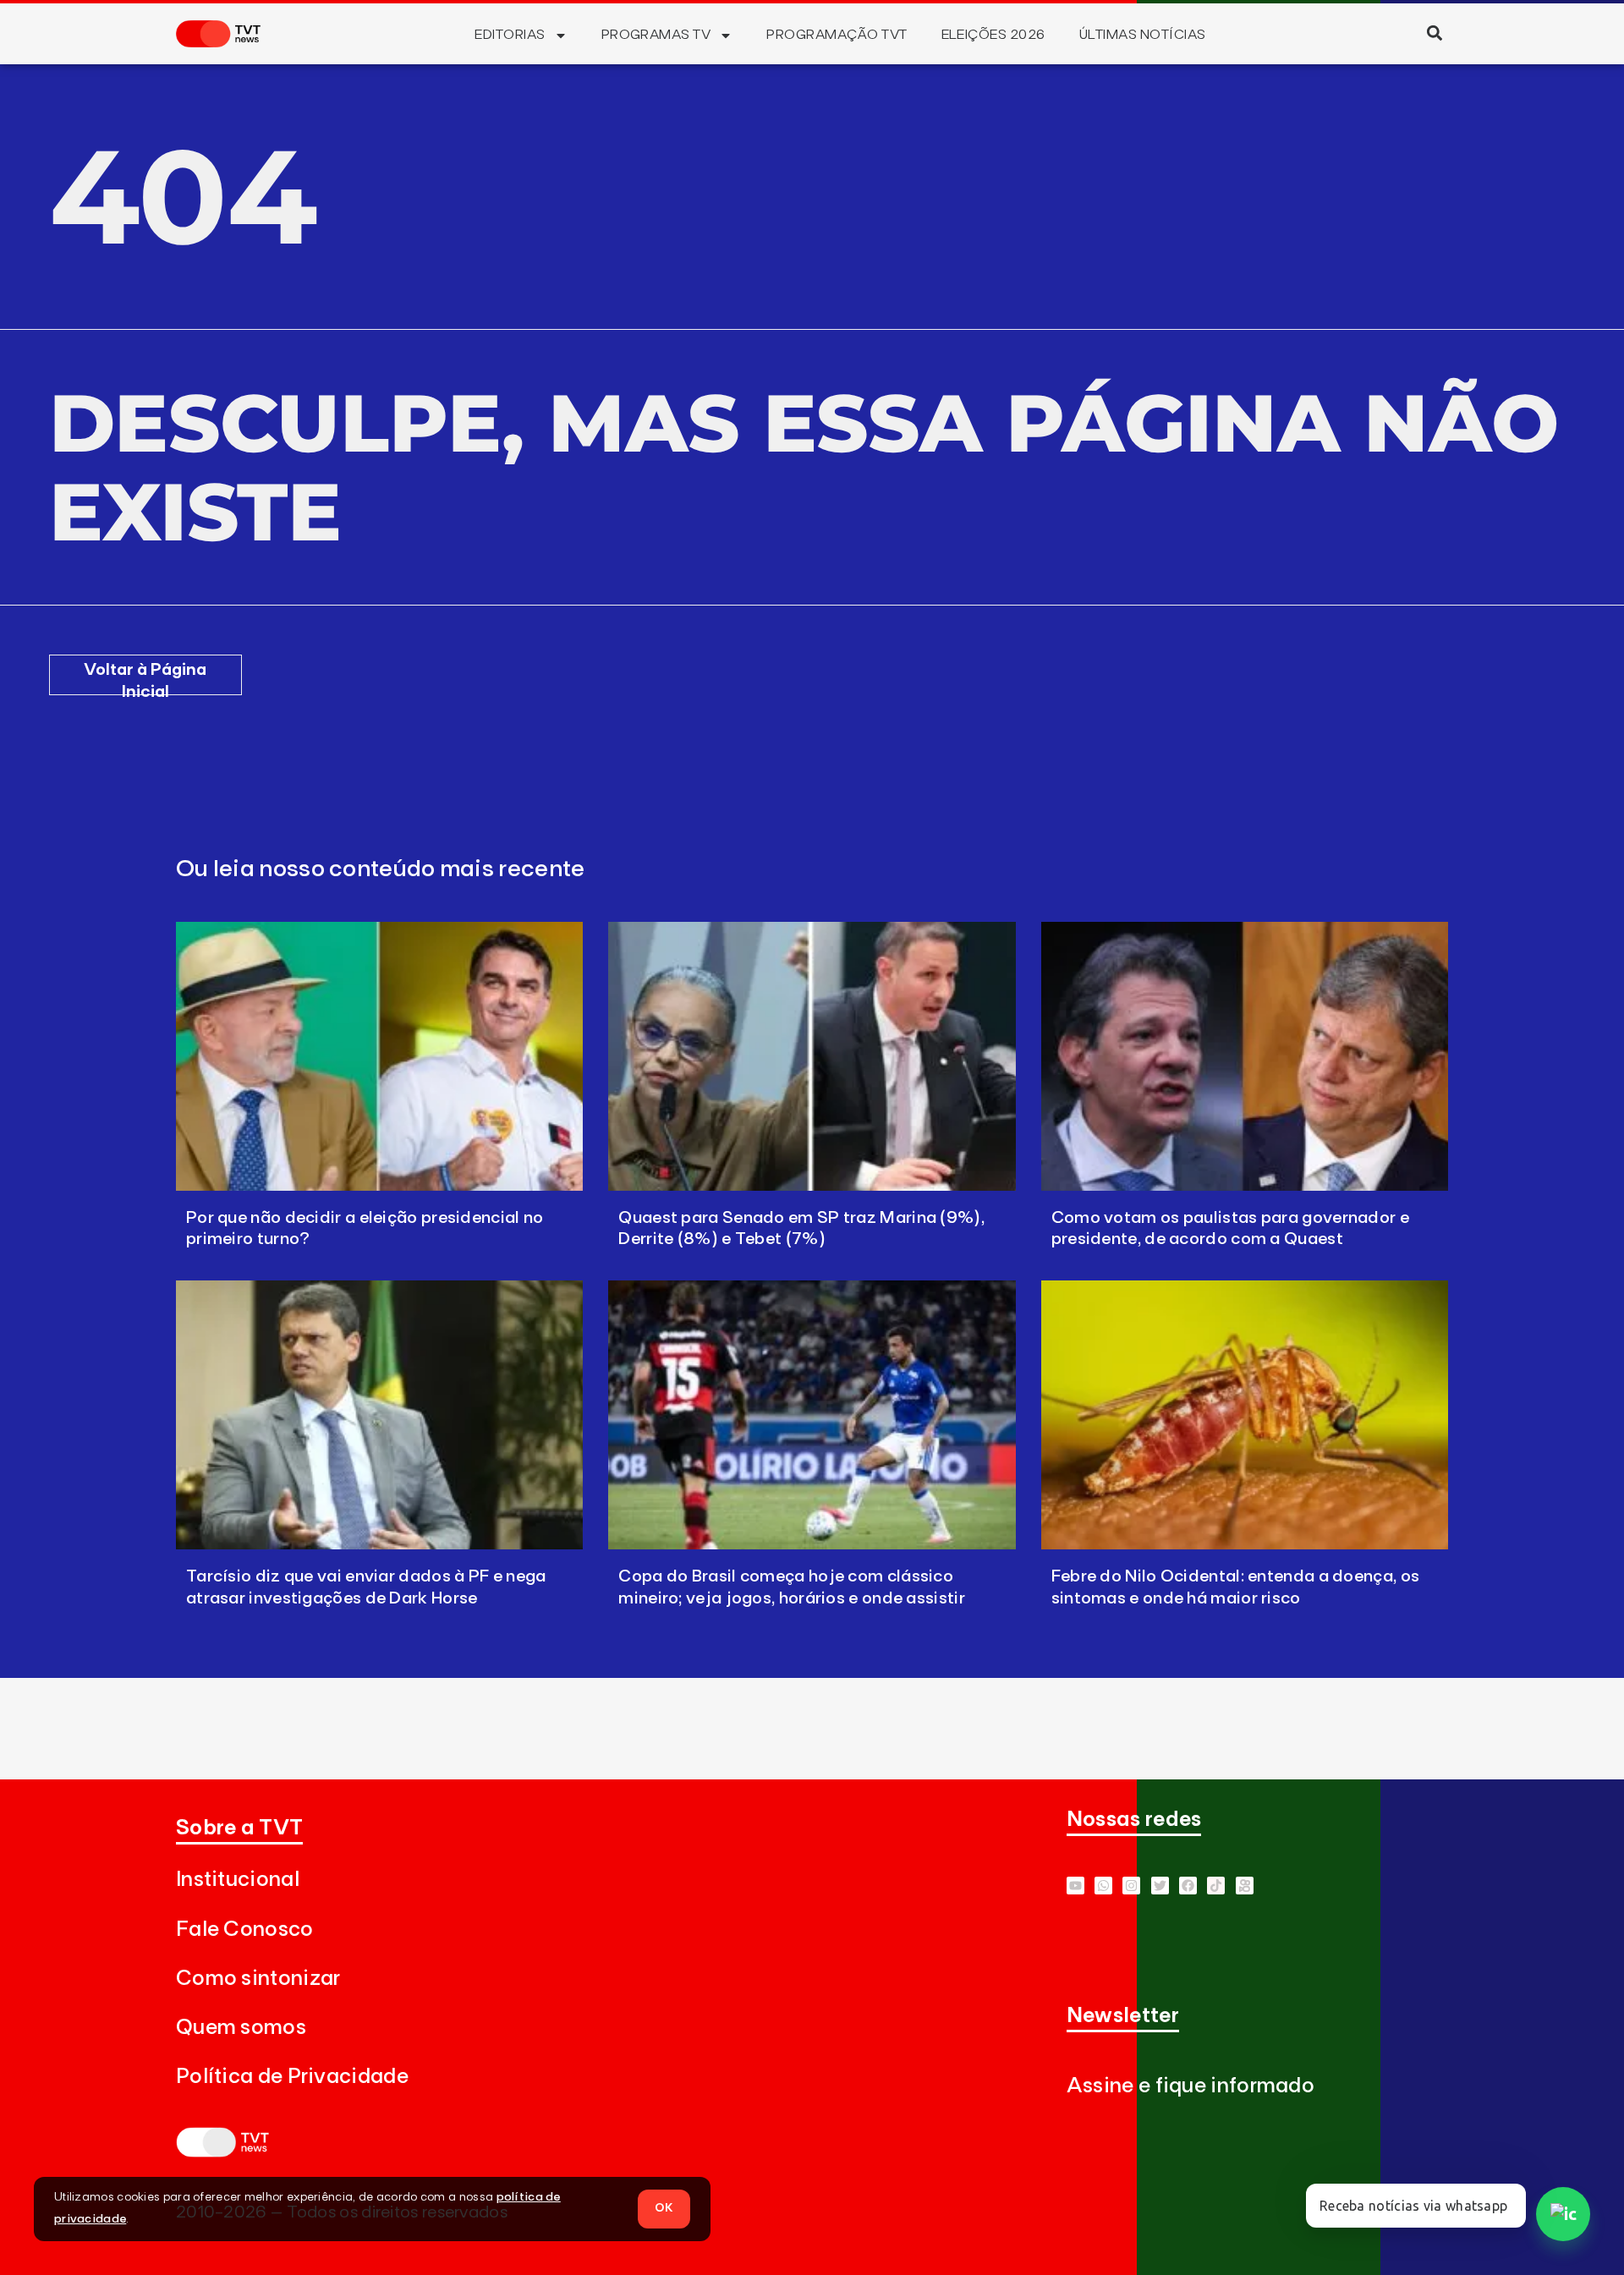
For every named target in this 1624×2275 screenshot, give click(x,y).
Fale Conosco (245, 1930)
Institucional (238, 1880)
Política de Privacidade (292, 2077)
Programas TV (656, 35)
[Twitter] (1160, 1886)
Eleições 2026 (993, 35)
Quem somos (241, 2028)
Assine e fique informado (1191, 2086)
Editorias (510, 35)
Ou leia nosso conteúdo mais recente (381, 869)
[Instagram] (1131, 1886)
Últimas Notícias (1143, 35)
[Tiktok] (1216, 1886)
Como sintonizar (258, 1979)
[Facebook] (1188, 1886)
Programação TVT (837, 35)
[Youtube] (1075, 1886)
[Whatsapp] (1103, 1886)
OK (664, 2208)
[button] (1434, 33)
